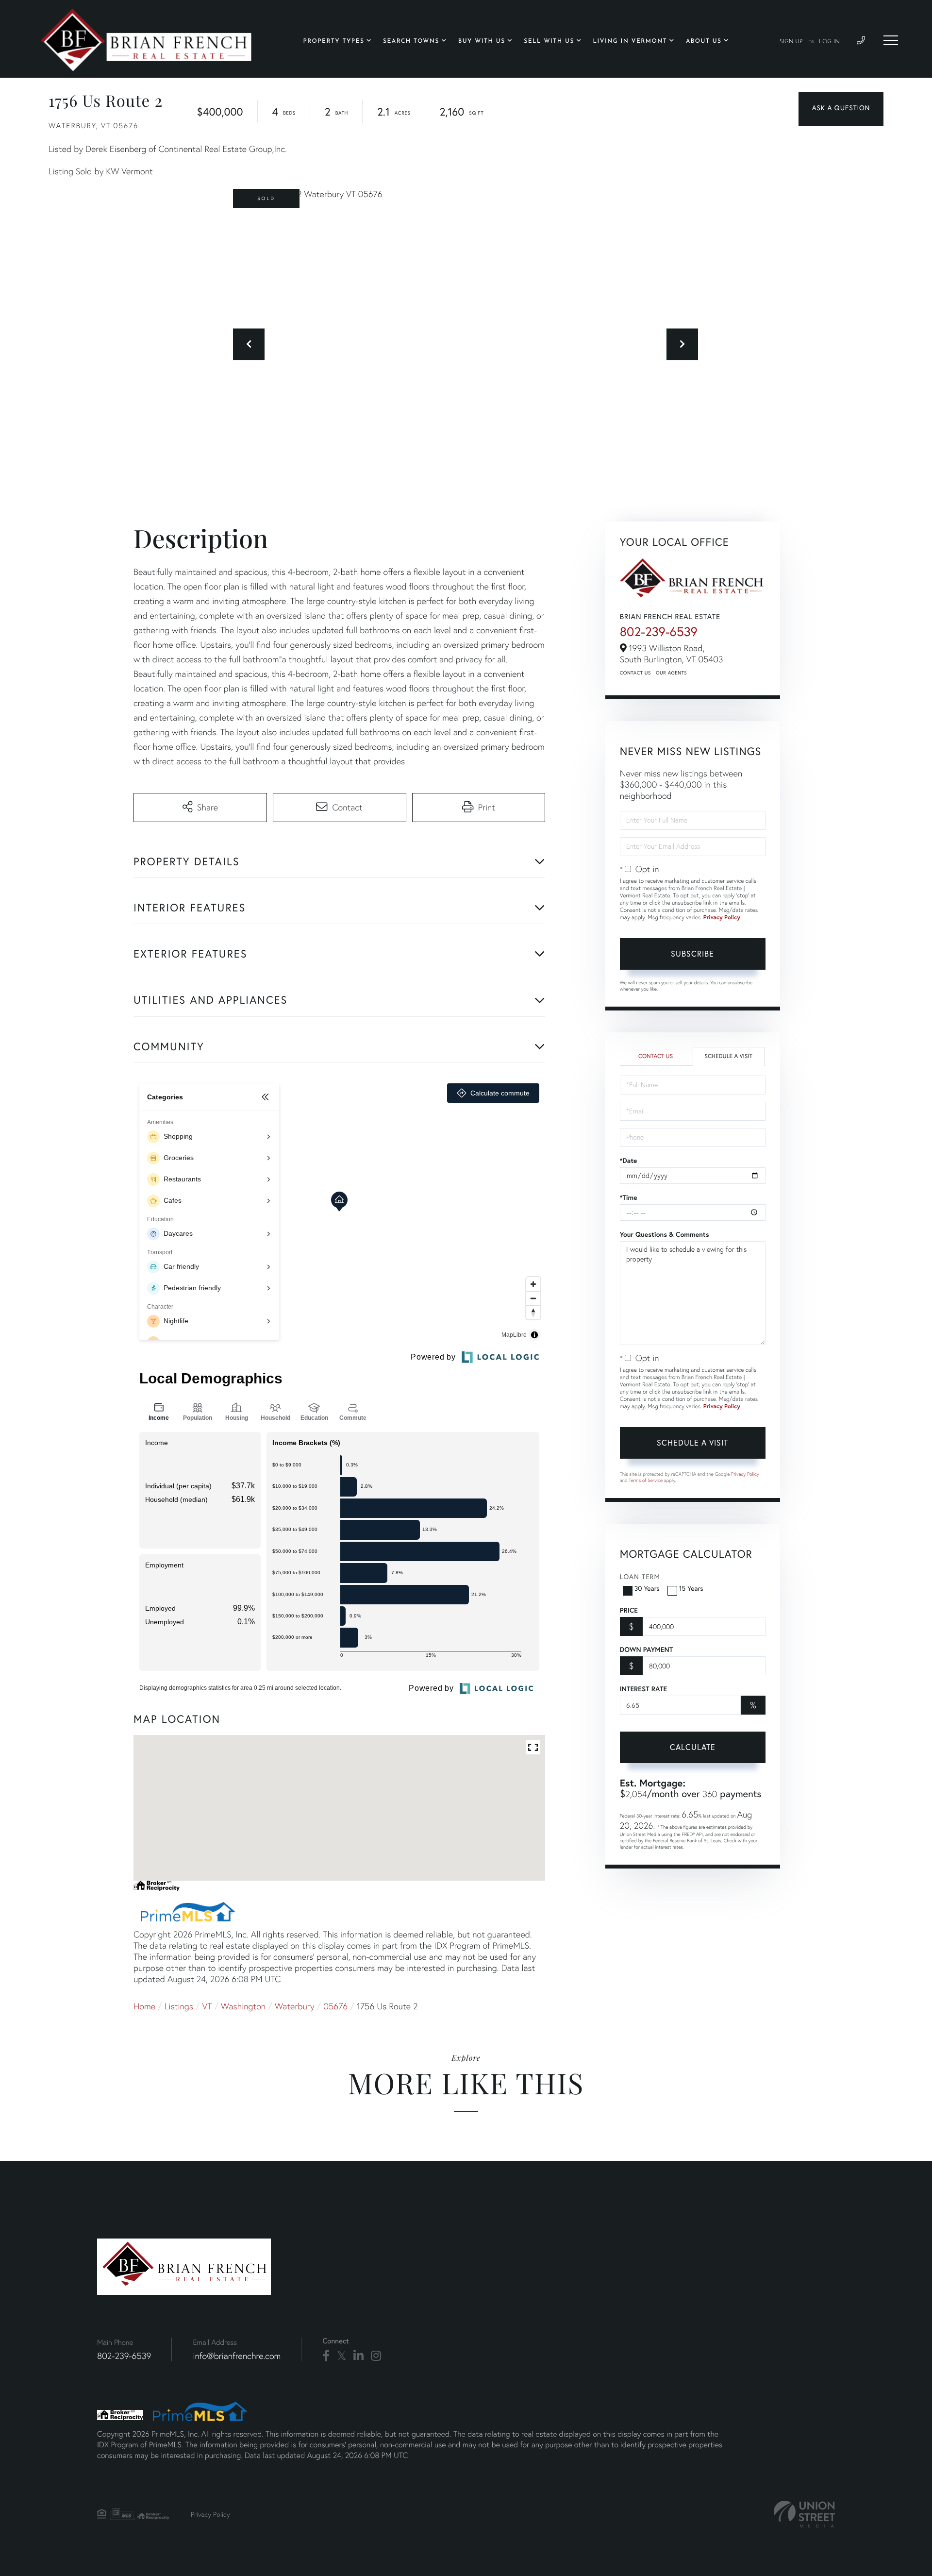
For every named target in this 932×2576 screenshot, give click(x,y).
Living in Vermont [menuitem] (630, 41)
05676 (335, 2006)
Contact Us (635, 673)
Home (144, 2006)
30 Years (647, 1588)
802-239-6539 (659, 632)
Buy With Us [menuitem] (482, 41)
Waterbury (295, 2006)
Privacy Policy (722, 918)
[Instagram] (376, 2356)
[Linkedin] (358, 2356)
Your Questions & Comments (665, 1234)
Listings (179, 2006)
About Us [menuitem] (704, 41)
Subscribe (692, 953)
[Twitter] (341, 2356)
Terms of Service (646, 1480)
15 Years (691, 1588)
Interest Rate (643, 1689)
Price (629, 1610)
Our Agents (671, 673)
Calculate (693, 1747)
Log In (829, 42)
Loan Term (640, 1576)
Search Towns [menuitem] (411, 41)
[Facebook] (326, 2356)
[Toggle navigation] (891, 40)
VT (207, 2006)
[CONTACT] (841, 109)
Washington (243, 2006)
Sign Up (791, 42)
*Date (629, 1161)
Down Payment (646, 1650)
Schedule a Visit (728, 1056)
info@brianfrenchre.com (237, 2356)
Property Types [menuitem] (334, 41)
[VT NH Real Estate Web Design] (804, 2514)
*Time (629, 1197)
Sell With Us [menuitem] (549, 41)
